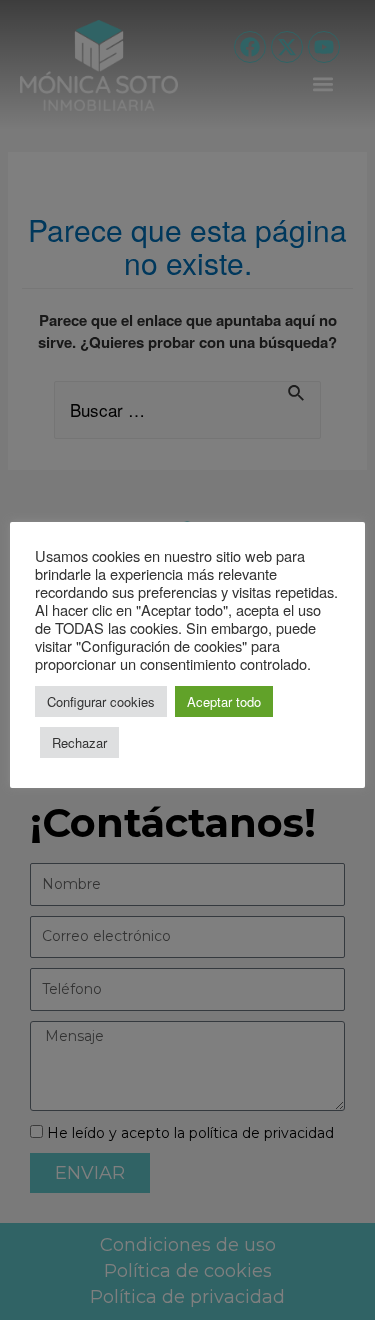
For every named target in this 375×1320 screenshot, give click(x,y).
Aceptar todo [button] (224, 701)
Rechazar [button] (79, 742)
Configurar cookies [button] (101, 701)
